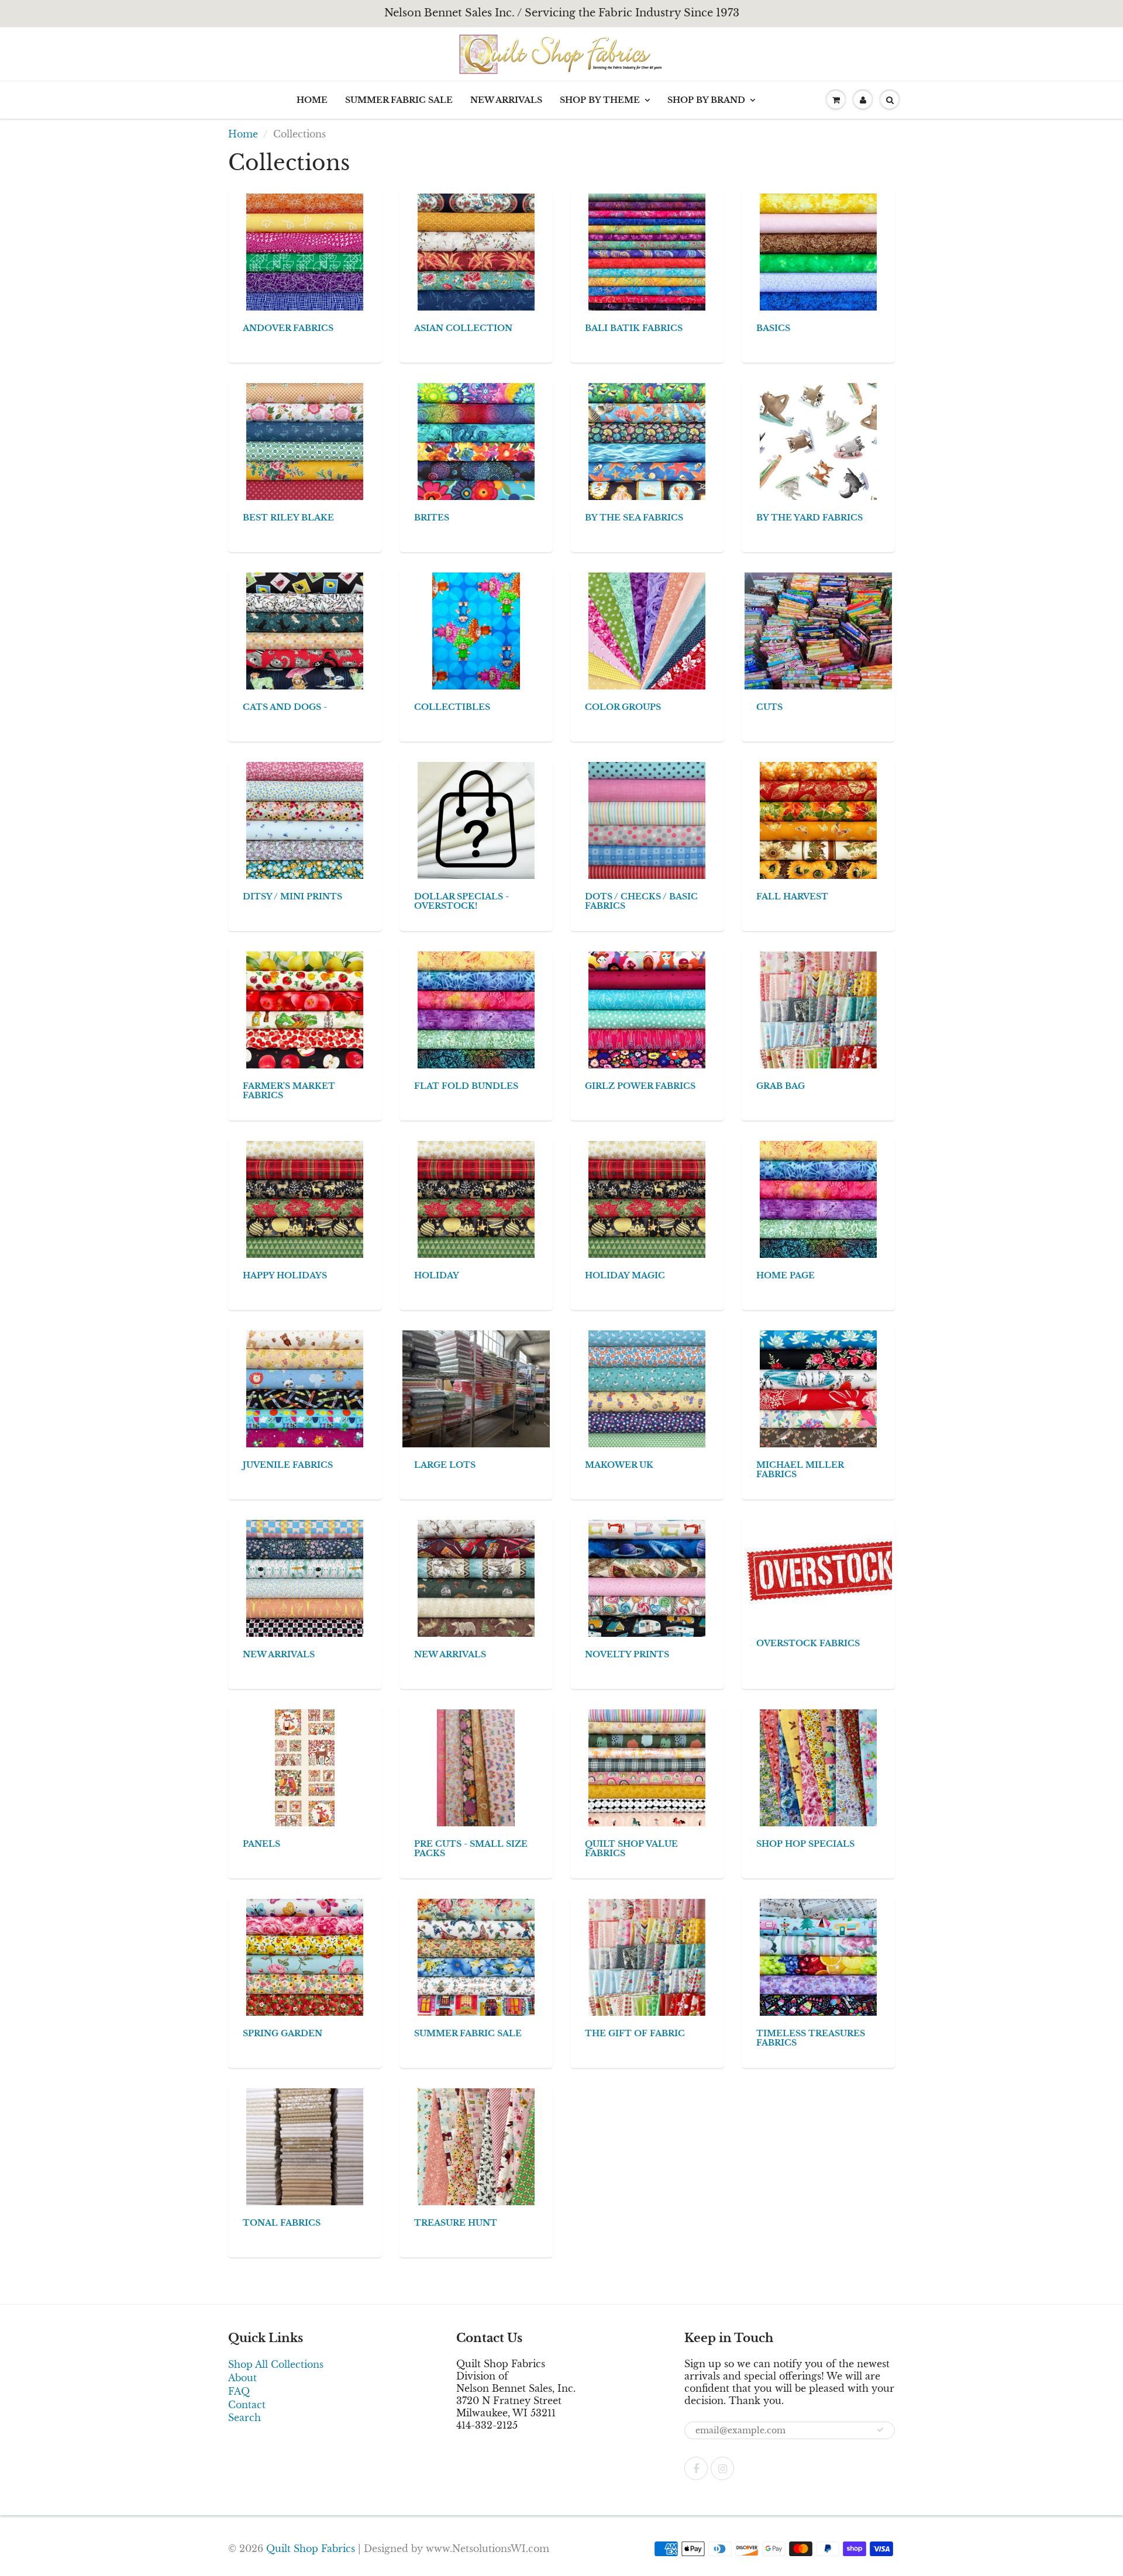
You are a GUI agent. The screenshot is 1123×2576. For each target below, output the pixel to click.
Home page (786, 1275)
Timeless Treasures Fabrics (811, 2038)
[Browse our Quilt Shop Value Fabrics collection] (647, 1767)
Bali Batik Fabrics (634, 328)
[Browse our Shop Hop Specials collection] (818, 1767)
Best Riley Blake (288, 518)
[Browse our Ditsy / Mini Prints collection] (305, 820)
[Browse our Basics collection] (818, 251)
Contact (247, 2405)
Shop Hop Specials (805, 1844)
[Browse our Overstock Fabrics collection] (826, 1572)
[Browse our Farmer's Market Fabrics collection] (305, 1009)
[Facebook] (696, 2468)
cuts (769, 707)
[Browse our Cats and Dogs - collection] (305, 630)
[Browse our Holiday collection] (476, 1199)
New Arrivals (506, 100)
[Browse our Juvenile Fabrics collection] (305, 1388)
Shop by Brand (706, 100)
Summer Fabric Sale (399, 100)
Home (312, 100)
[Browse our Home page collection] (818, 1199)
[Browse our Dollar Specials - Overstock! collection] (476, 820)
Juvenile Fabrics (288, 1465)
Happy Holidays (285, 1275)
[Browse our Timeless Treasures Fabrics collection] (818, 1957)
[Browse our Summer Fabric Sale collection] (476, 1957)
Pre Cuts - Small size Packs (471, 1849)
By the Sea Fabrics (634, 518)
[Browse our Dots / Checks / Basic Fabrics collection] (647, 820)
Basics (773, 328)
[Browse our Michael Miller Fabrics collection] (818, 1388)
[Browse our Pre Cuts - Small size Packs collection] (476, 1767)
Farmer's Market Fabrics (289, 1091)
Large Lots (445, 1465)
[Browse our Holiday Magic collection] (647, 1199)
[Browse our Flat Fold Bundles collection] (476, 1009)
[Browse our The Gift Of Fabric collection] (647, 1957)
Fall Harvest (792, 896)
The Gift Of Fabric (635, 2033)
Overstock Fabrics (808, 1643)
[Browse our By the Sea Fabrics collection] (647, 441)
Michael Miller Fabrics (800, 1470)
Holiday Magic (625, 1275)
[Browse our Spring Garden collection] (305, 1957)
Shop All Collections (276, 2364)
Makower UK (619, 1465)
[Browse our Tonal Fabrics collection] (305, 2146)
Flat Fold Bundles (466, 1086)
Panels (261, 1844)
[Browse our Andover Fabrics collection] (305, 251)
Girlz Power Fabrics (640, 1086)
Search (244, 2418)
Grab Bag (781, 1086)
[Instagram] (722, 2468)
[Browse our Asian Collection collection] (476, 251)
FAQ (239, 2391)
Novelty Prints (627, 1654)
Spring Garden (283, 2033)
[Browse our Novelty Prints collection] (647, 1578)
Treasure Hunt (456, 2223)
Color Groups (623, 707)
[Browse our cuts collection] (832, 630)
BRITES (432, 518)
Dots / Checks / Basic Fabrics (641, 901)
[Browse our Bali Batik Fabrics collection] (647, 251)
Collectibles (452, 707)
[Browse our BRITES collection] (476, 441)
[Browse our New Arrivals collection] (305, 1578)
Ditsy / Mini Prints (292, 896)
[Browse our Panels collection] (305, 1767)
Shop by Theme (600, 100)
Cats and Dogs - (285, 707)
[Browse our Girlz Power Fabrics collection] (647, 1009)
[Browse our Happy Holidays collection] (305, 1199)
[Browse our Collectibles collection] (476, 630)
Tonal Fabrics (282, 2223)
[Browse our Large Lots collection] (480, 1388)
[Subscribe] (880, 2430)
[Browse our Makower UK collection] (647, 1388)
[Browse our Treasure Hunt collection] (476, 2146)
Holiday (437, 1275)
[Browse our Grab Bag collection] (818, 1009)
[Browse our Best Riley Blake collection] (305, 441)
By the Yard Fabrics (809, 518)
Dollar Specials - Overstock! (461, 901)
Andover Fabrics (288, 328)
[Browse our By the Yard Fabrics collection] (818, 441)
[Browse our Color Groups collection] (647, 630)
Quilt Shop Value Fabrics (631, 1849)
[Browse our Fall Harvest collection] (818, 820)
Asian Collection (463, 328)
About (242, 2378)
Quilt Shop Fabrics (311, 2549)
